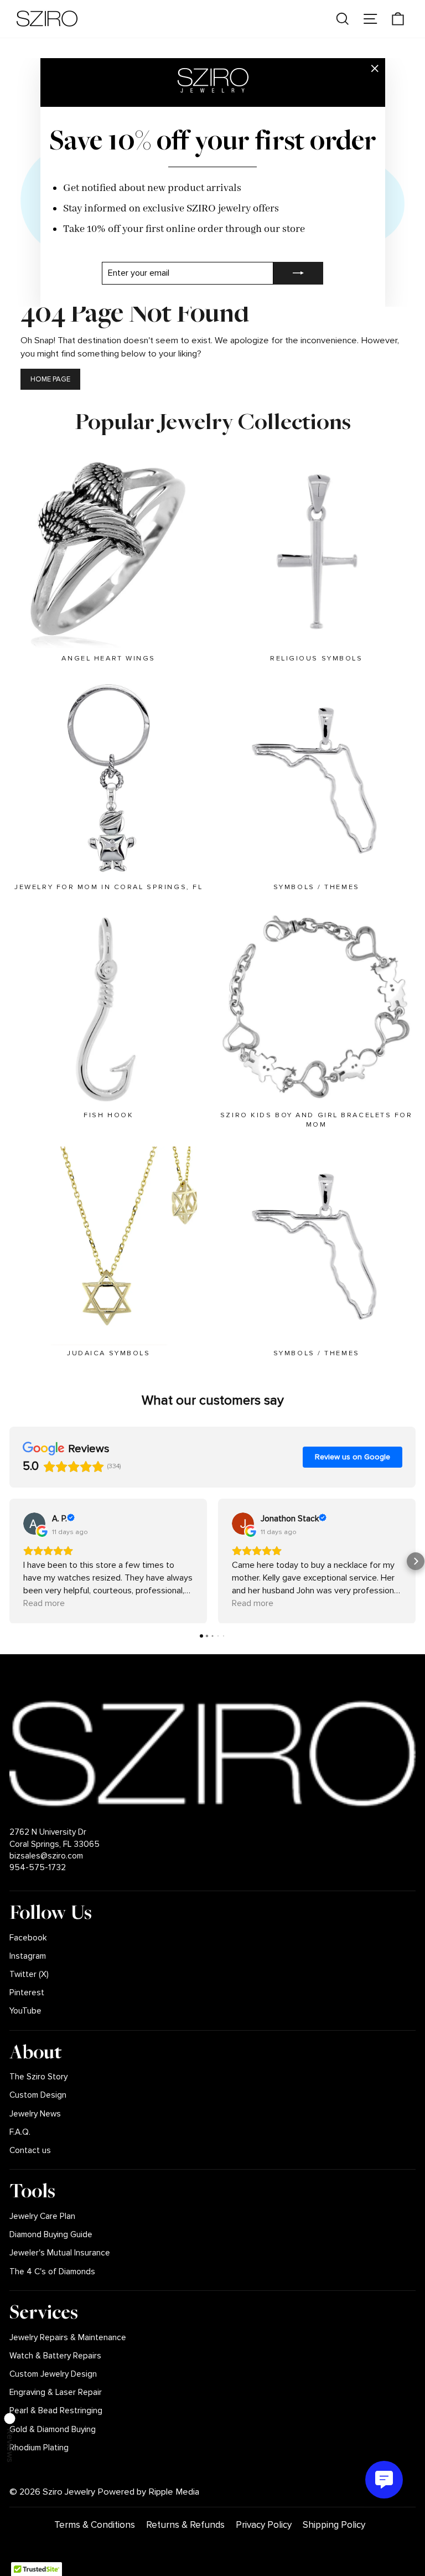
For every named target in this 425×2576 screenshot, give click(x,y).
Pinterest (27, 1993)
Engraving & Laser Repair (56, 2392)
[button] (9, 1561)
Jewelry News (35, 2114)
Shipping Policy (334, 2525)
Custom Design (38, 2095)
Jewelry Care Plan (42, 2216)
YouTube (25, 2011)
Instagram (28, 1956)
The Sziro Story (38, 2077)
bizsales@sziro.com (46, 1856)
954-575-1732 (38, 1868)
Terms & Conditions (95, 2525)
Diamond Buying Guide (51, 2235)
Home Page (50, 379)
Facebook (28, 1938)
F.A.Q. (20, 2132)
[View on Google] (34, 1524)
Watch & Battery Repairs (55, 2356)
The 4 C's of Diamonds (52, 2272)
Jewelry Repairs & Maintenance (68, 2338)
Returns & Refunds (185, 2525)
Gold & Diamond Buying (53, 2430)
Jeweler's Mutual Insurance (60, 2253)
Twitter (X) (29, 1974)
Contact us (30, 2151)
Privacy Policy (264, 2525)
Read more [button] (44, 1603)
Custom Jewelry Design (53, 2374)
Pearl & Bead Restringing (56, 2411)
